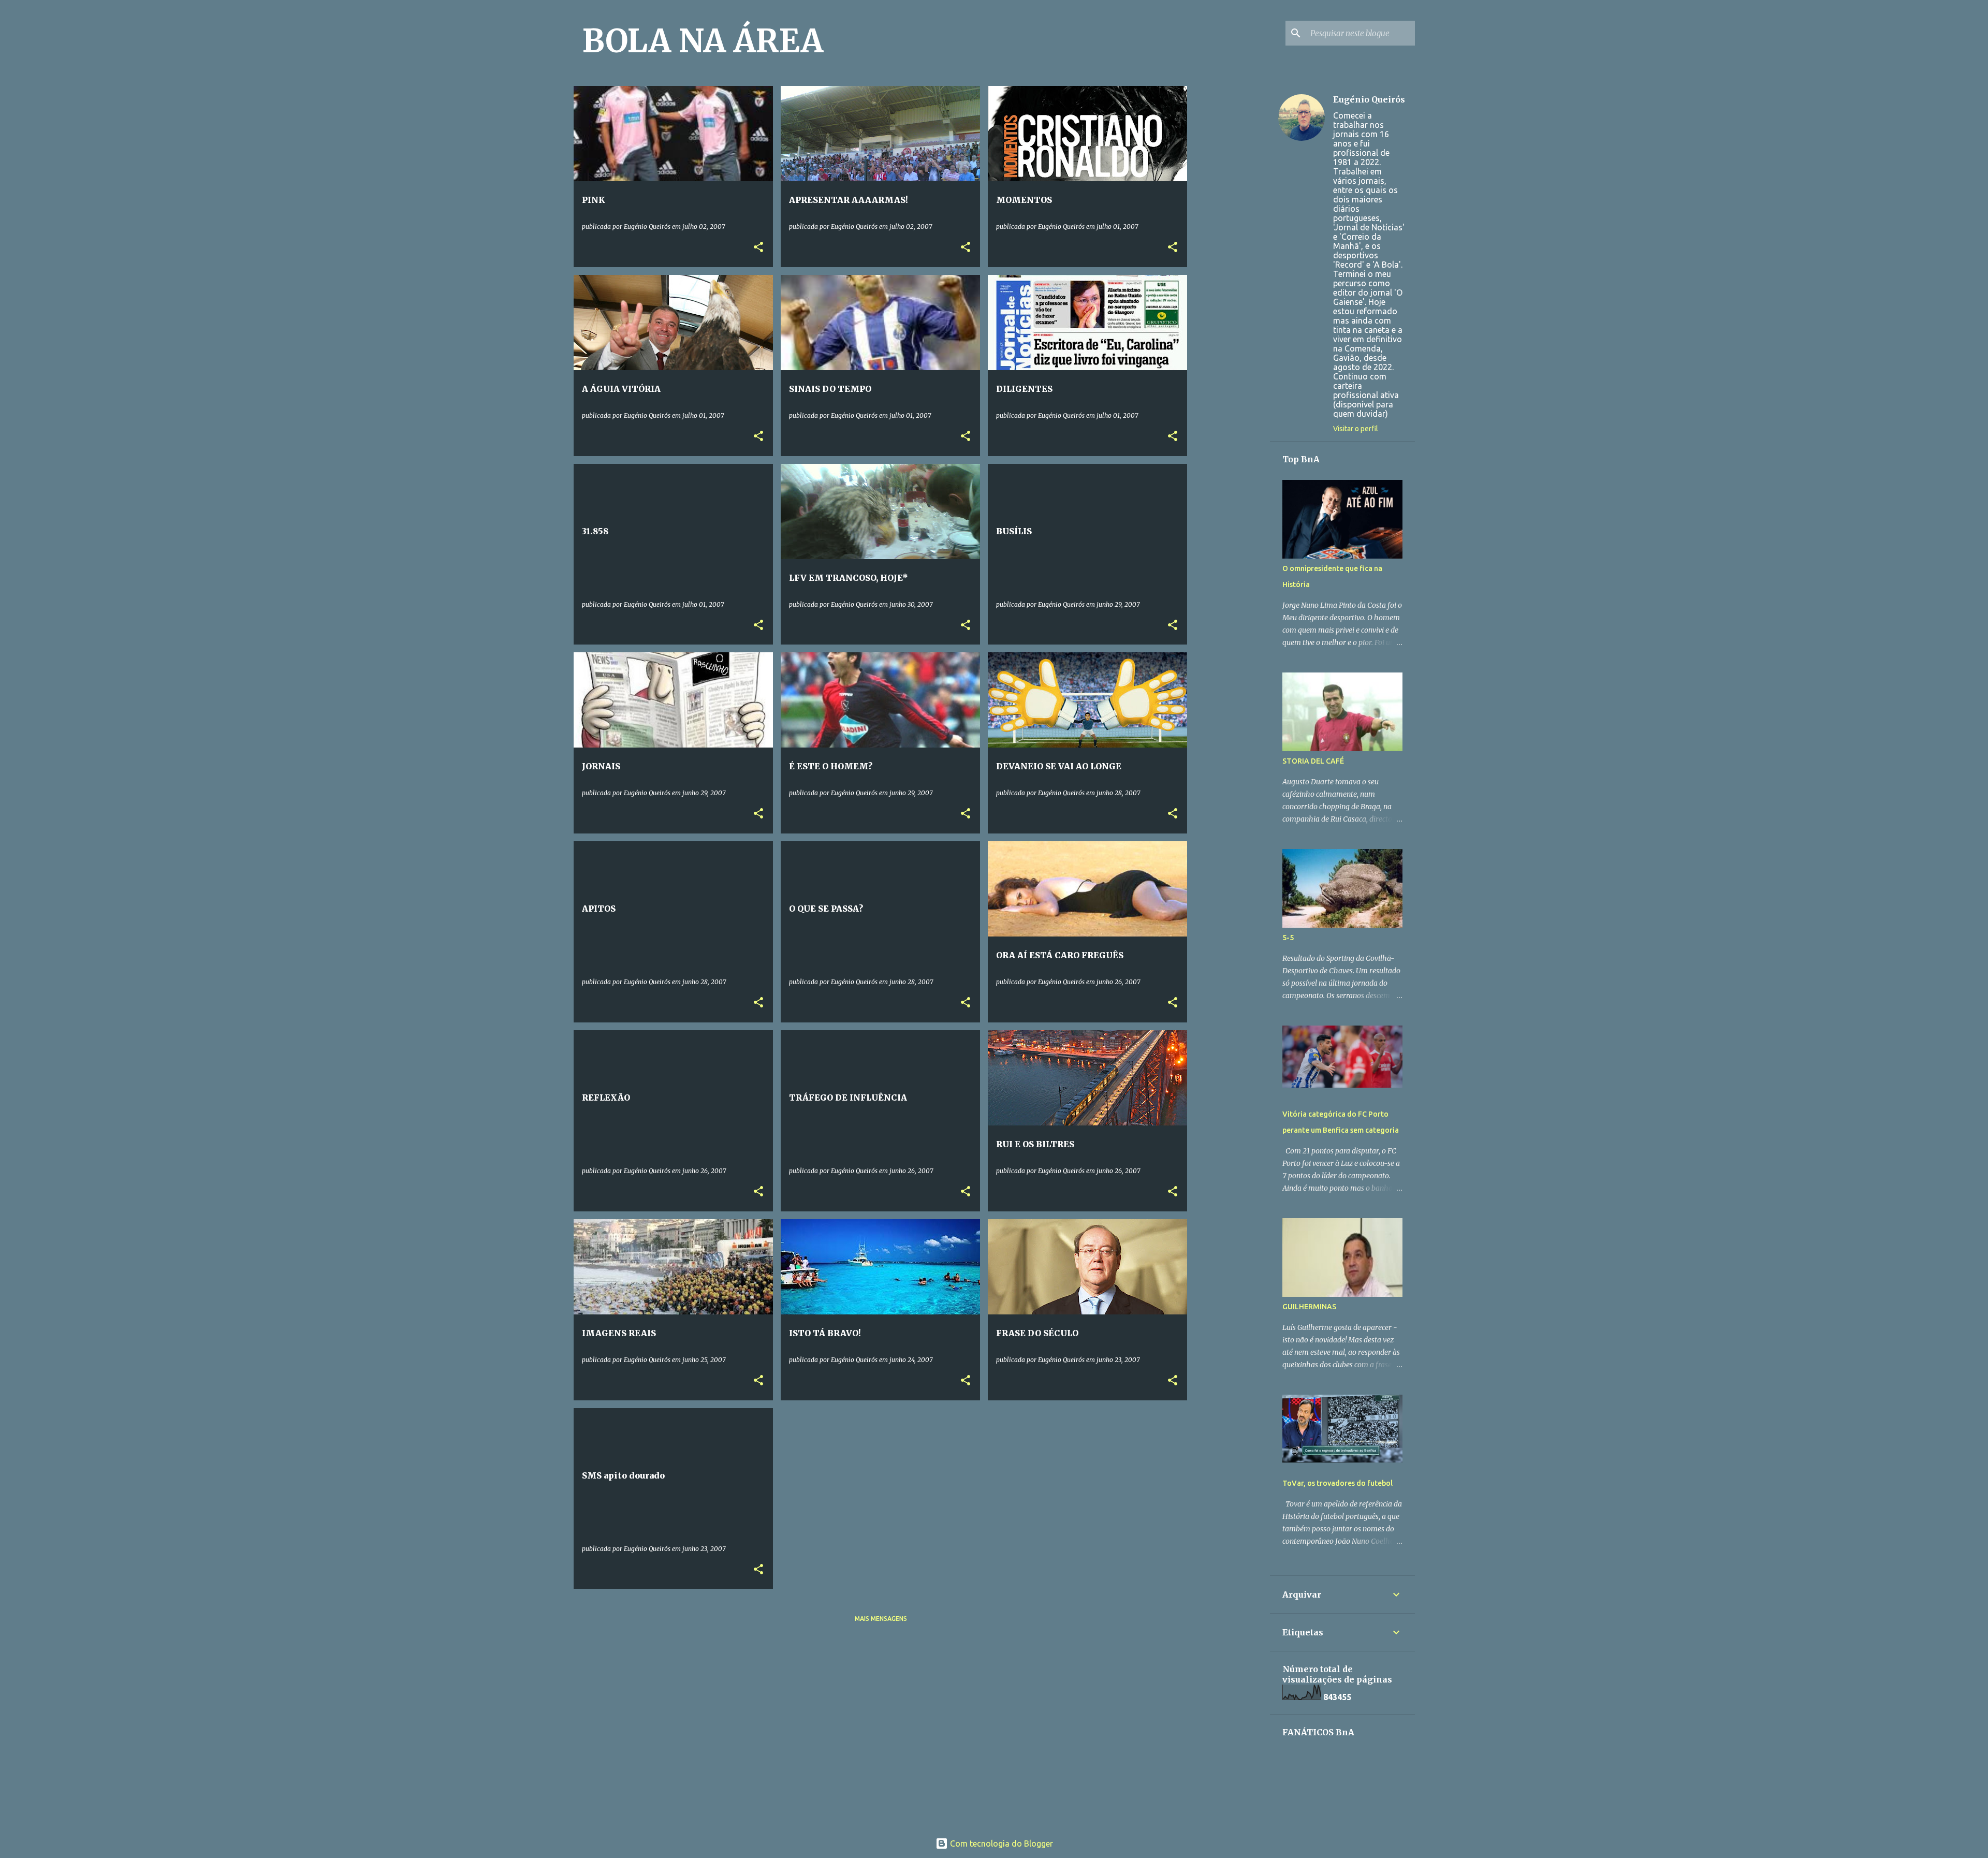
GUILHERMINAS (1309, 1307)
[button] (758, 248)
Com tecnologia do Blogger (1000, 1844)
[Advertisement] (1274, 151)
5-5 (1288, 938)
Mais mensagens (881, 1619)
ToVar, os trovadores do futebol (1337, 1483)
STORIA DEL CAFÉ (1313, 761)
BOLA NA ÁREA (703, 41)
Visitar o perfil (1356, 429)
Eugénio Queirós (1369, 99)
